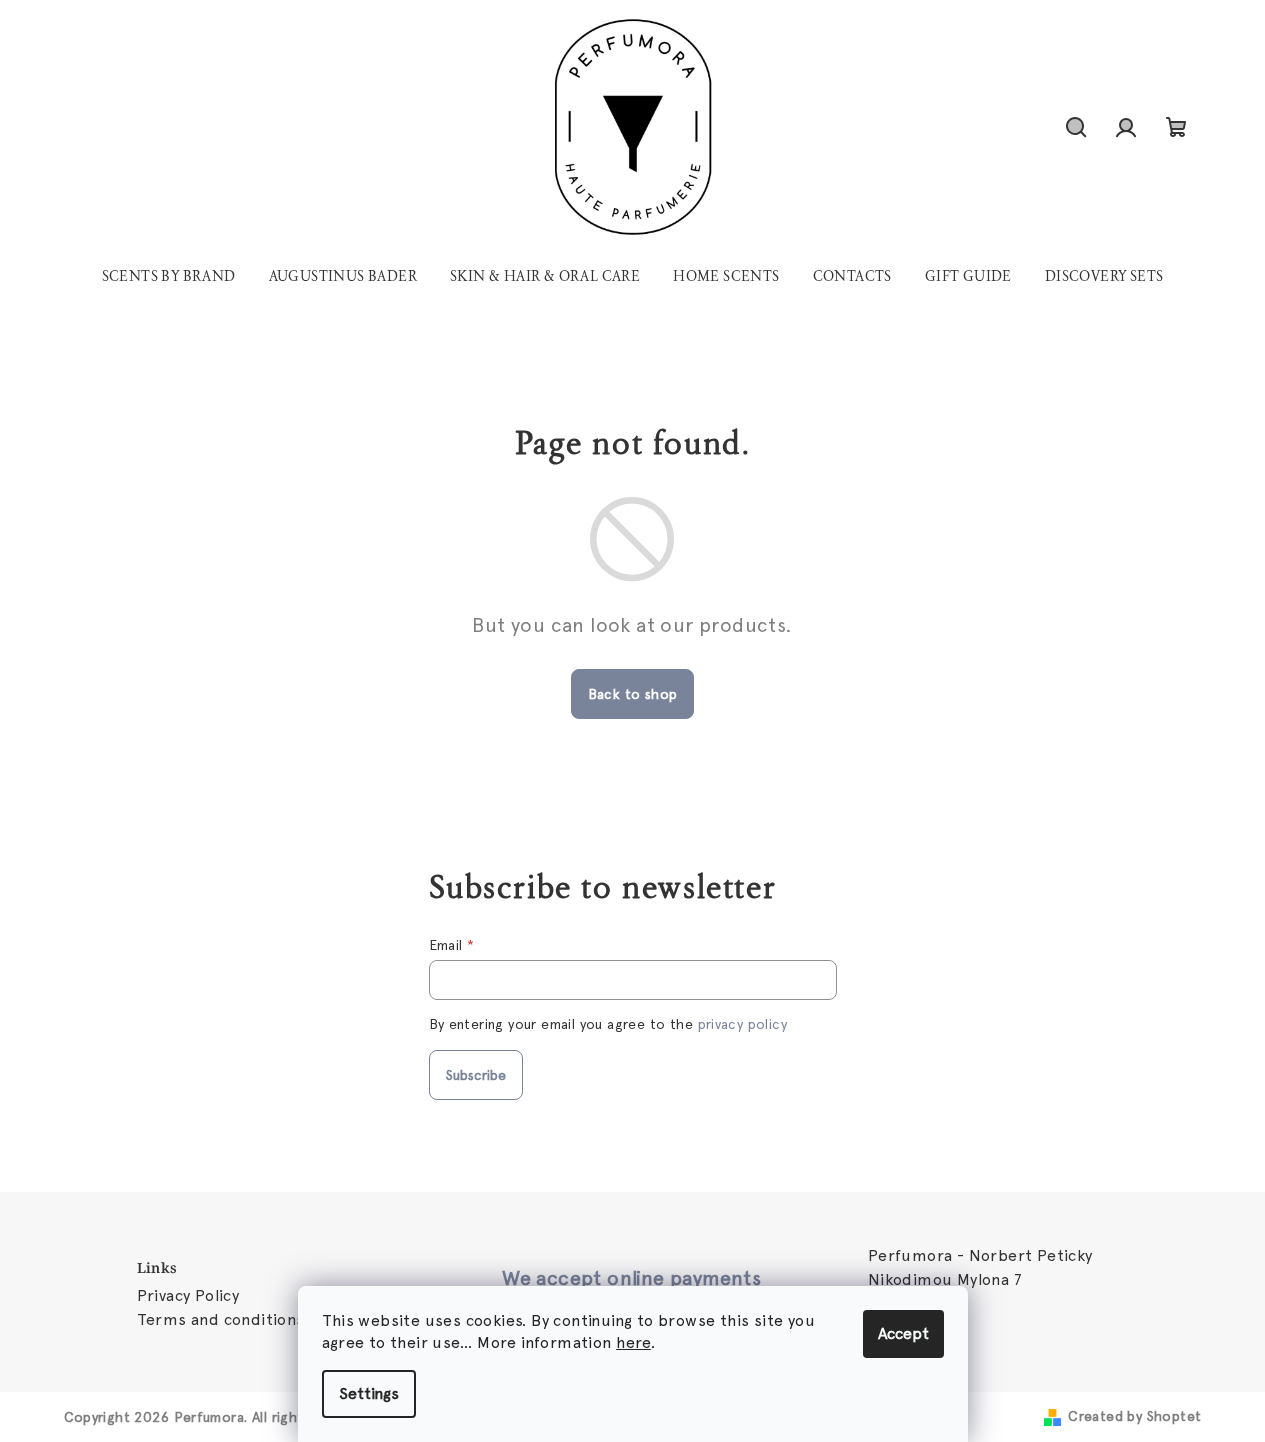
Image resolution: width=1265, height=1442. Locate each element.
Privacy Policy (188, 1295)
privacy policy (743, 1024)
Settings (369, 1393)
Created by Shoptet (1134, 1416)
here (633, 1342)
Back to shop (633, 694)
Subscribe (476, 1075)
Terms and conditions (221, 1319)
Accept (903, 1333)
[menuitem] (169, 277)
